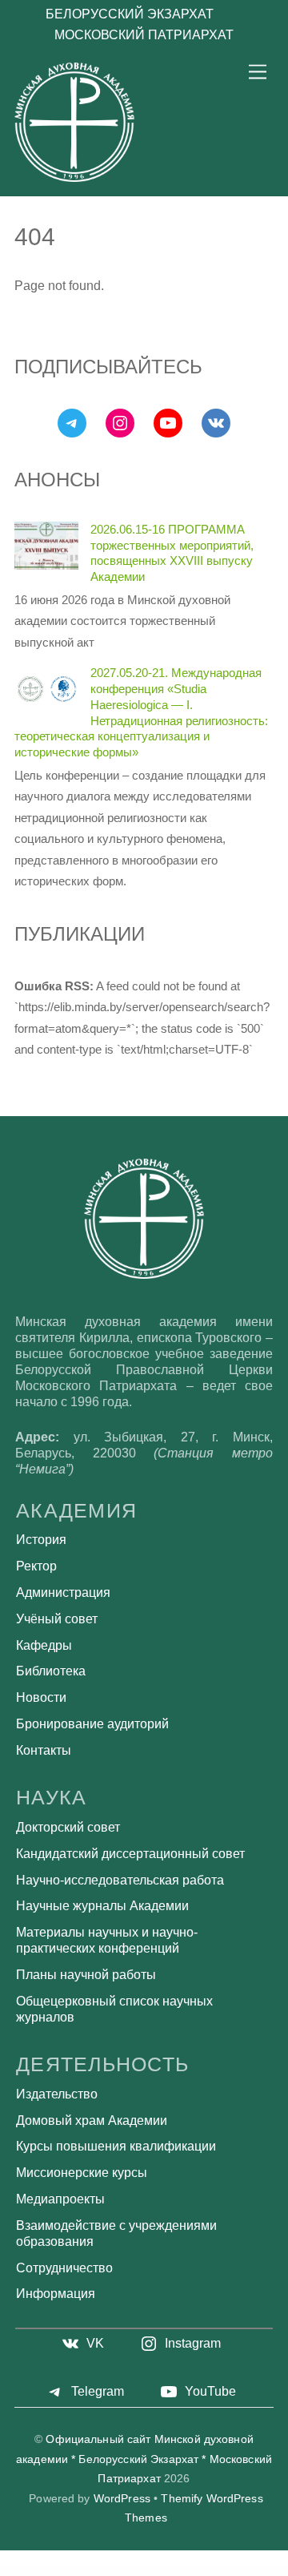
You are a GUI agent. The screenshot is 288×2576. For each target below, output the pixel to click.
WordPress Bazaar (16, 2570)
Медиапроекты (60, 2199)
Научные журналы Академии (102, 1906)
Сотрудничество (64, 2268)
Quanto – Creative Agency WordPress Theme (95, 2571)
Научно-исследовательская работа (120, 1880)
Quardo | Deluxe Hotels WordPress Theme (202, 2571)
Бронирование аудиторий (92, 1724)
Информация (56, 2294)
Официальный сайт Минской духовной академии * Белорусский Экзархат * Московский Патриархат (144, 2459)
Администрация (63, 1592)
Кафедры (44, 1645)
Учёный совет (57, 1619)
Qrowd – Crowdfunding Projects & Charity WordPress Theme (49, 2570)
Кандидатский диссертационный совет (130, 1854)
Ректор (36, 1566)
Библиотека (51, 1671)
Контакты (44, 1750)
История (41, 1540)
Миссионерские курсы (82, 2173)
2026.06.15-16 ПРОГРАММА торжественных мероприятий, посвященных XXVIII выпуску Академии (172, 553)
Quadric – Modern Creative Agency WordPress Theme (222, 2570)
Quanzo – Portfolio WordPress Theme (168, 2571)
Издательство (57, 2094)
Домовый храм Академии (92, 2120)
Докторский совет (68, 1827)
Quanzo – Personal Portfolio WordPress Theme (133, 2571)
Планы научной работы (86, 1975)
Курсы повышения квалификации (116, 2146)
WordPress (122, 2499)
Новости (41, 1697)
